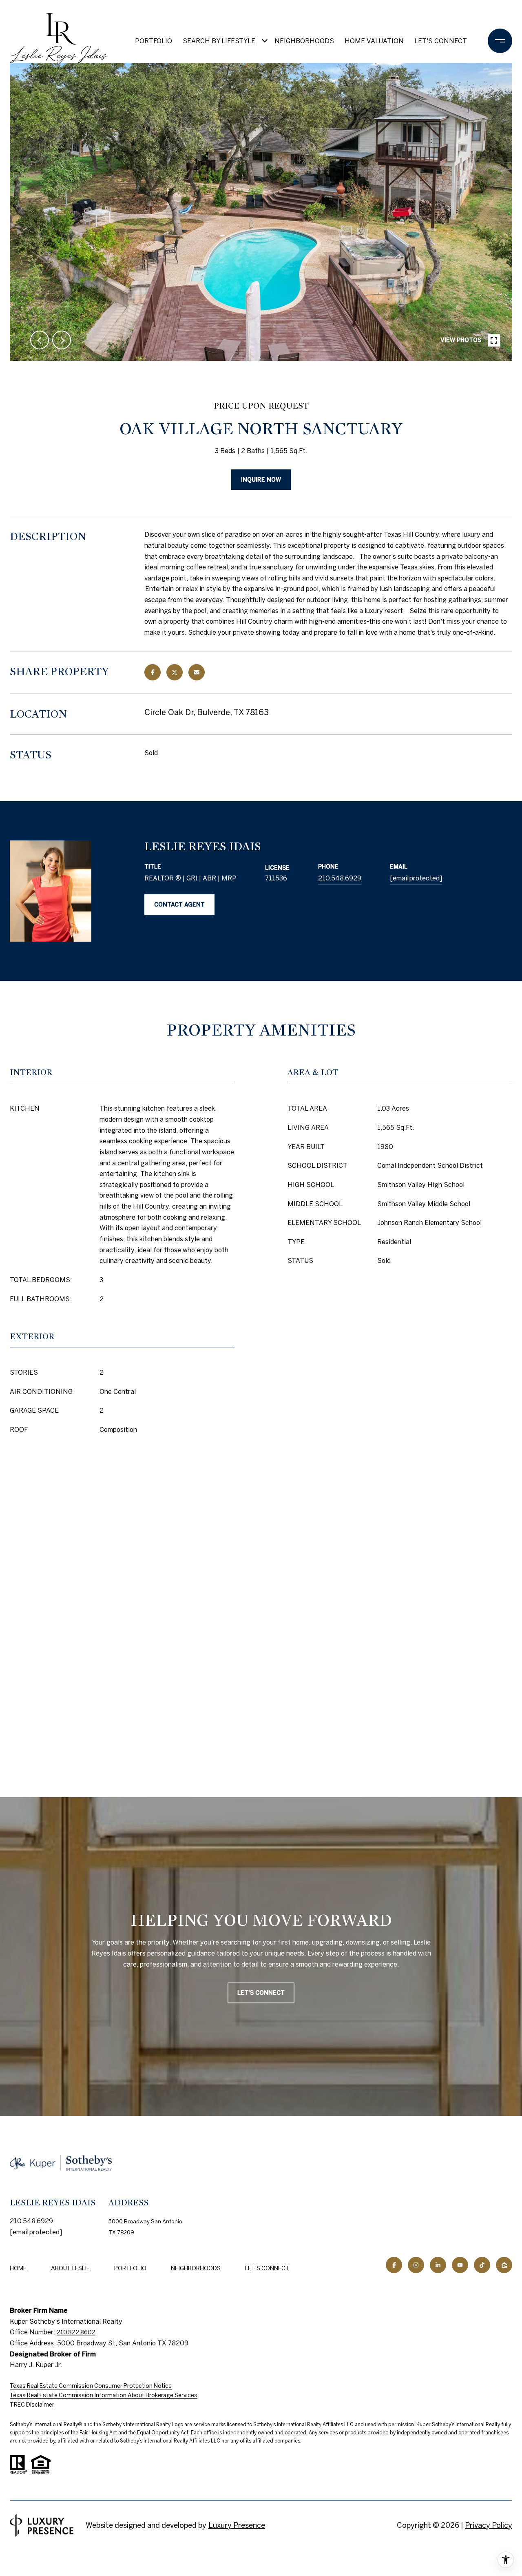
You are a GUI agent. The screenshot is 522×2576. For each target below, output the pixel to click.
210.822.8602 (76, 2332)
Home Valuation (374, 41)
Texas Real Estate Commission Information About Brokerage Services (104, 2395)
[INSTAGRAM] (416, 2265)
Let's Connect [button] (261, 1993)
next (62, 340)
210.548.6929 (340, 878)
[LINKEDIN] (438, 2265)
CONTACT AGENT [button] (179, 905)
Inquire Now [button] (261, 480)
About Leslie (70, 2268)
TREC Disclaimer (32, 2405)
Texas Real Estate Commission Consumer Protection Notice (91, 2386)
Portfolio (154, 41)
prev (40, 340)
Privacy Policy (489, 2525)
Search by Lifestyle (219, 41)
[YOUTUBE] (460, 2265)
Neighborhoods (304, 41)
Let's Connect (267, 2268)
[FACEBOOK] (394, 2265)
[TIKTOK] (482, 2265)
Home (18, 2268)
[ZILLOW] (504, 2265)
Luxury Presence (237, 2525)
